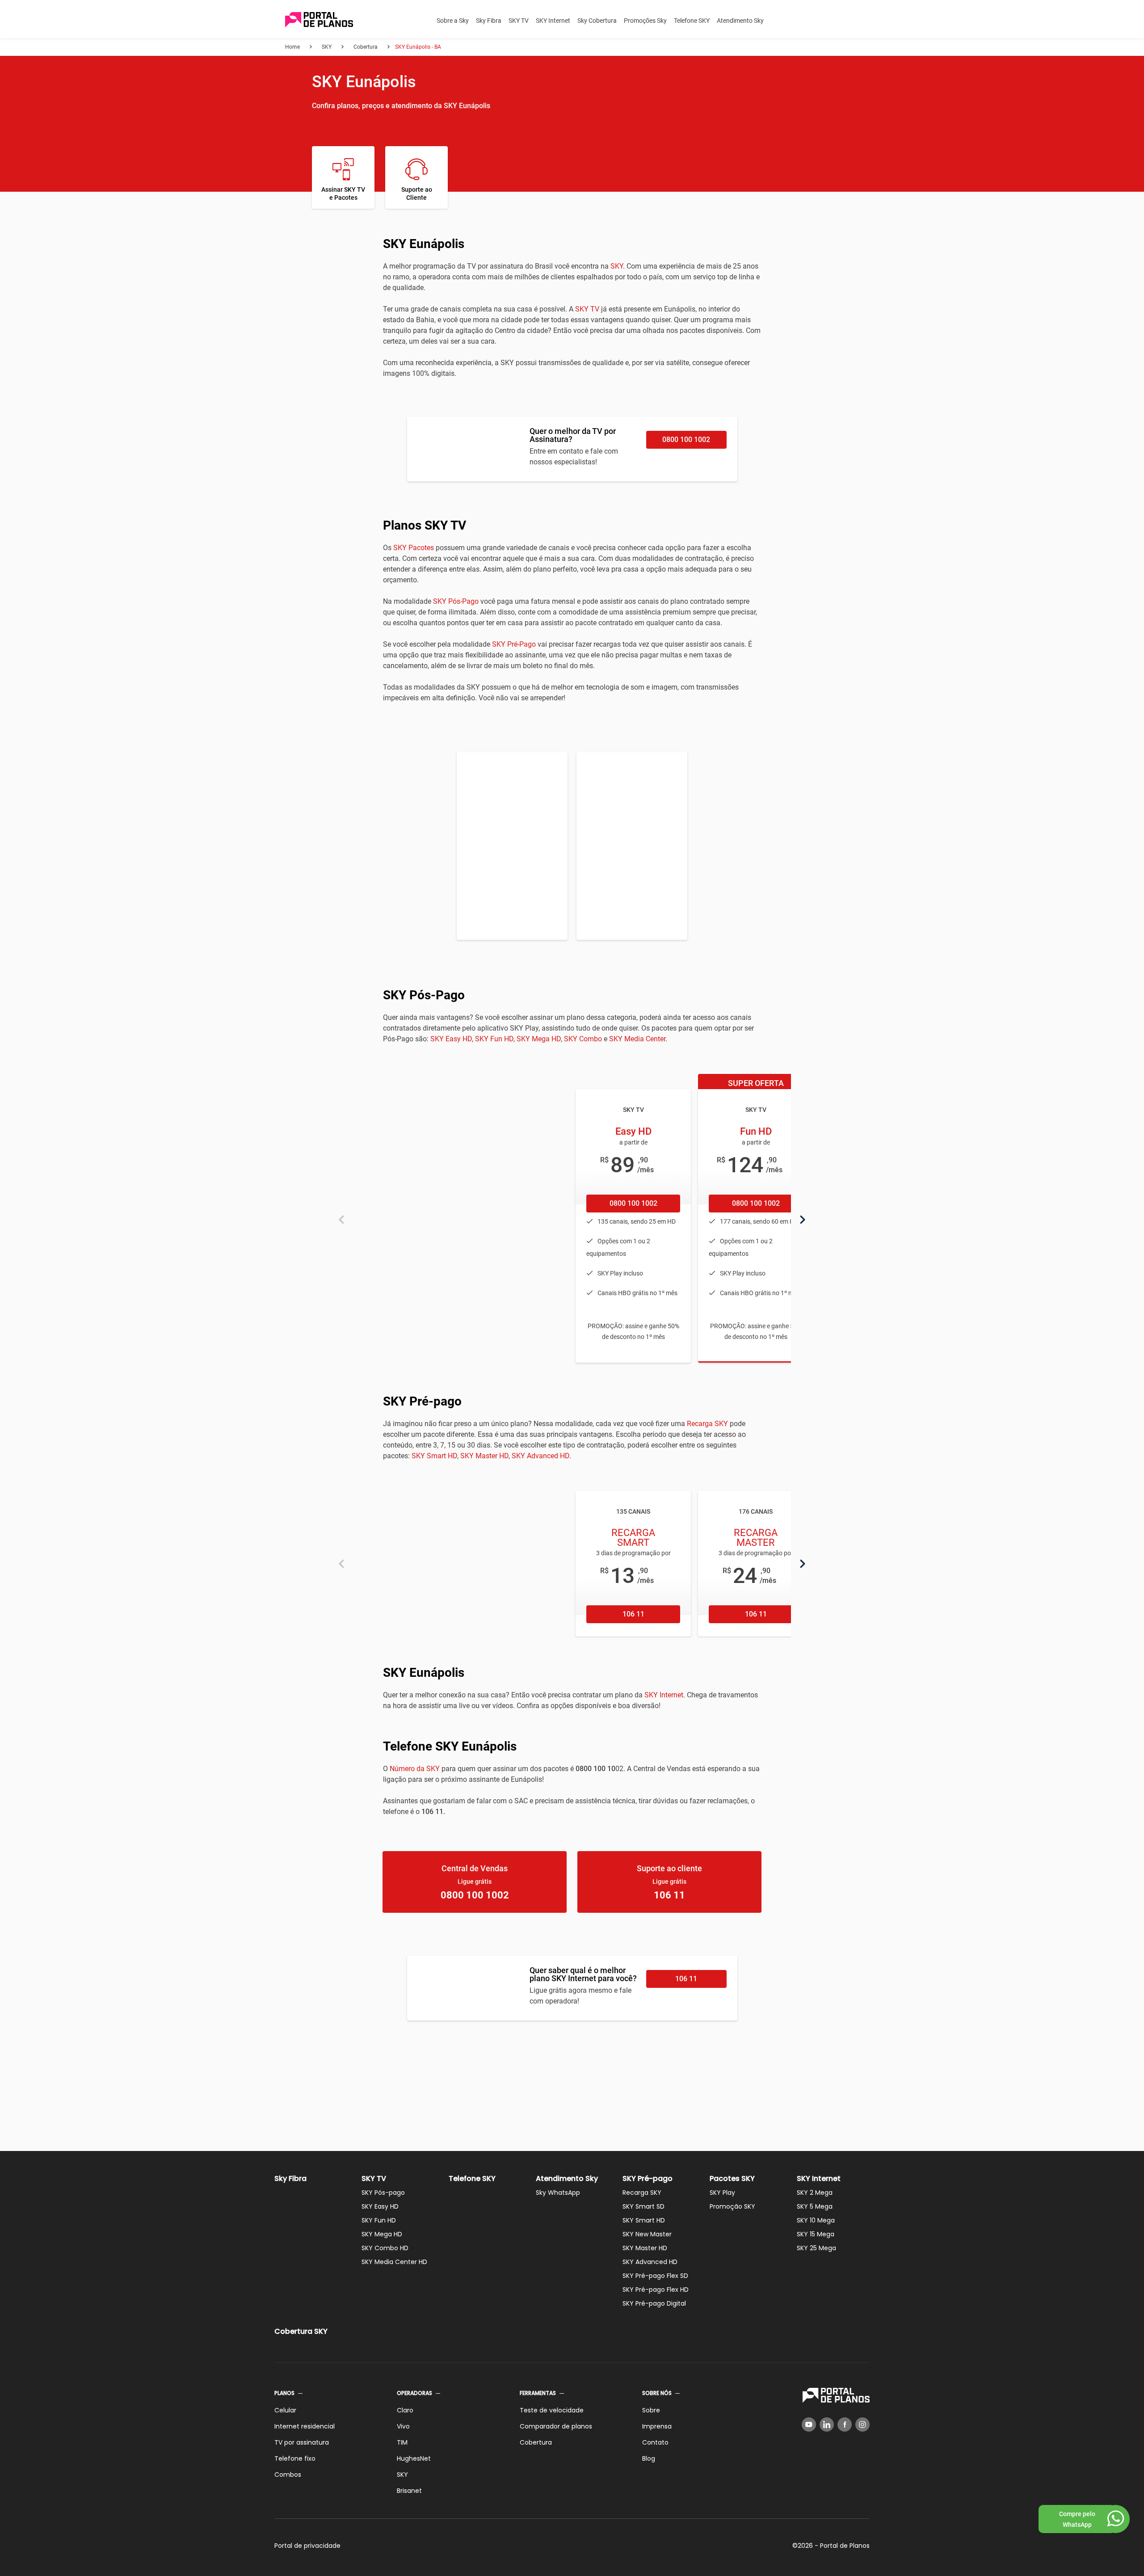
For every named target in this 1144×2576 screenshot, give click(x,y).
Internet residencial (305, 2426)
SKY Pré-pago (648, 2178)
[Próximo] (803, 1220)
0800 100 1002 (686, 440)
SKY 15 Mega (816, 2234)
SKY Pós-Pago (456, 601)
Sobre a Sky (453, 21)
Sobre (651, 2410)
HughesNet (414, 2458)
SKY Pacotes (414, 548)
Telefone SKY (692, 21)
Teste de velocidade (552, 2410)
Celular (285, 2410)
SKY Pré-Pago (514, 644)
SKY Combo (583, 1039)
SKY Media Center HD (394, 2262)
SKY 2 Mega (815, 2193)
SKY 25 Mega (816, 2248)
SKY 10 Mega (816, 2220)
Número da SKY (415, 1769)
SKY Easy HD (451, 1039)
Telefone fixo (295, 2458)
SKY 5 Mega (815, 2206)
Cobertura (536, 2442)
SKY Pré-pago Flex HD (656, 2290)
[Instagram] (862, 2424)
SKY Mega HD (539, 1039)
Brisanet (409, 2491)
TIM (402, 2442)
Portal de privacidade (307, 2546)
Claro (405, 2410)
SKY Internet (553, 21)
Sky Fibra (489, 21)
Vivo (403, 2426)
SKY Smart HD (434, 1456)
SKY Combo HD (385, 2248)
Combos (288, 2475)
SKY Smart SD (643, 2206)
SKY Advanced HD (540, 1456)
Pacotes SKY (732, 2178)
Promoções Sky (645, 21)
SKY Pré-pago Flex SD (655, 2276)
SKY (617, 266)
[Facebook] (845, 2424)
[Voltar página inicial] (319, 20)
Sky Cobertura (597, 21)
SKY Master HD (484, 1456)
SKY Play (722, 2193)
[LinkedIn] (827, 2424)
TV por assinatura (302, 2442)
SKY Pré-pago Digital (654, 2303)
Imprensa (657, 2426)
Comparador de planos (556, 2426)
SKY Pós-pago (383, 2193)
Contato (655, 2442)
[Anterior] (341, 1220)
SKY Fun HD (494, 1039)
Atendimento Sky (740, 21)
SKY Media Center (637, 1039)
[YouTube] (809, 2424)
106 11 (633, 1614)
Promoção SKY (732, 2206)
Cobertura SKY (301, 2331)
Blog (649, 2458)
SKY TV (519, 21)
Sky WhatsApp (558, 2193)
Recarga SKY (707, 1424)
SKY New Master (647, 2234)
